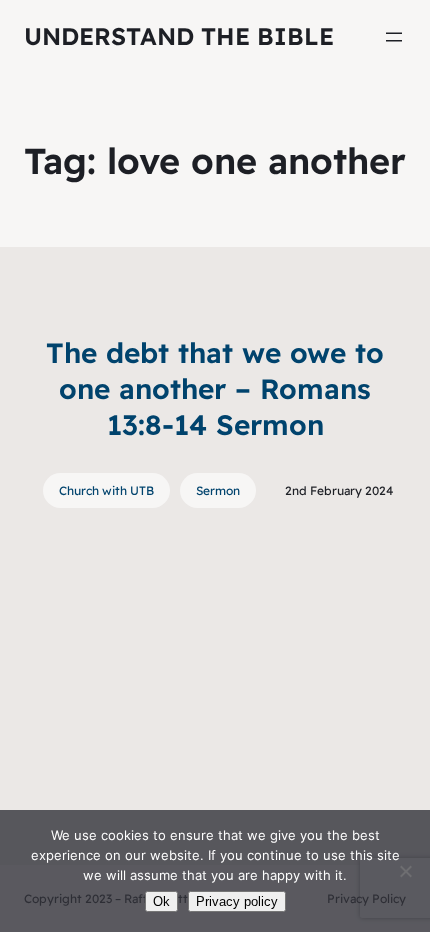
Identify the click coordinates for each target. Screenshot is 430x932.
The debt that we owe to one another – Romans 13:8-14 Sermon (215, 389)
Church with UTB (106, 490)
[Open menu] (394, 37)
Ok (161, 901)
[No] (405, 871)
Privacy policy (237, 901)
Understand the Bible (179, 36)
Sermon (218, 490)
